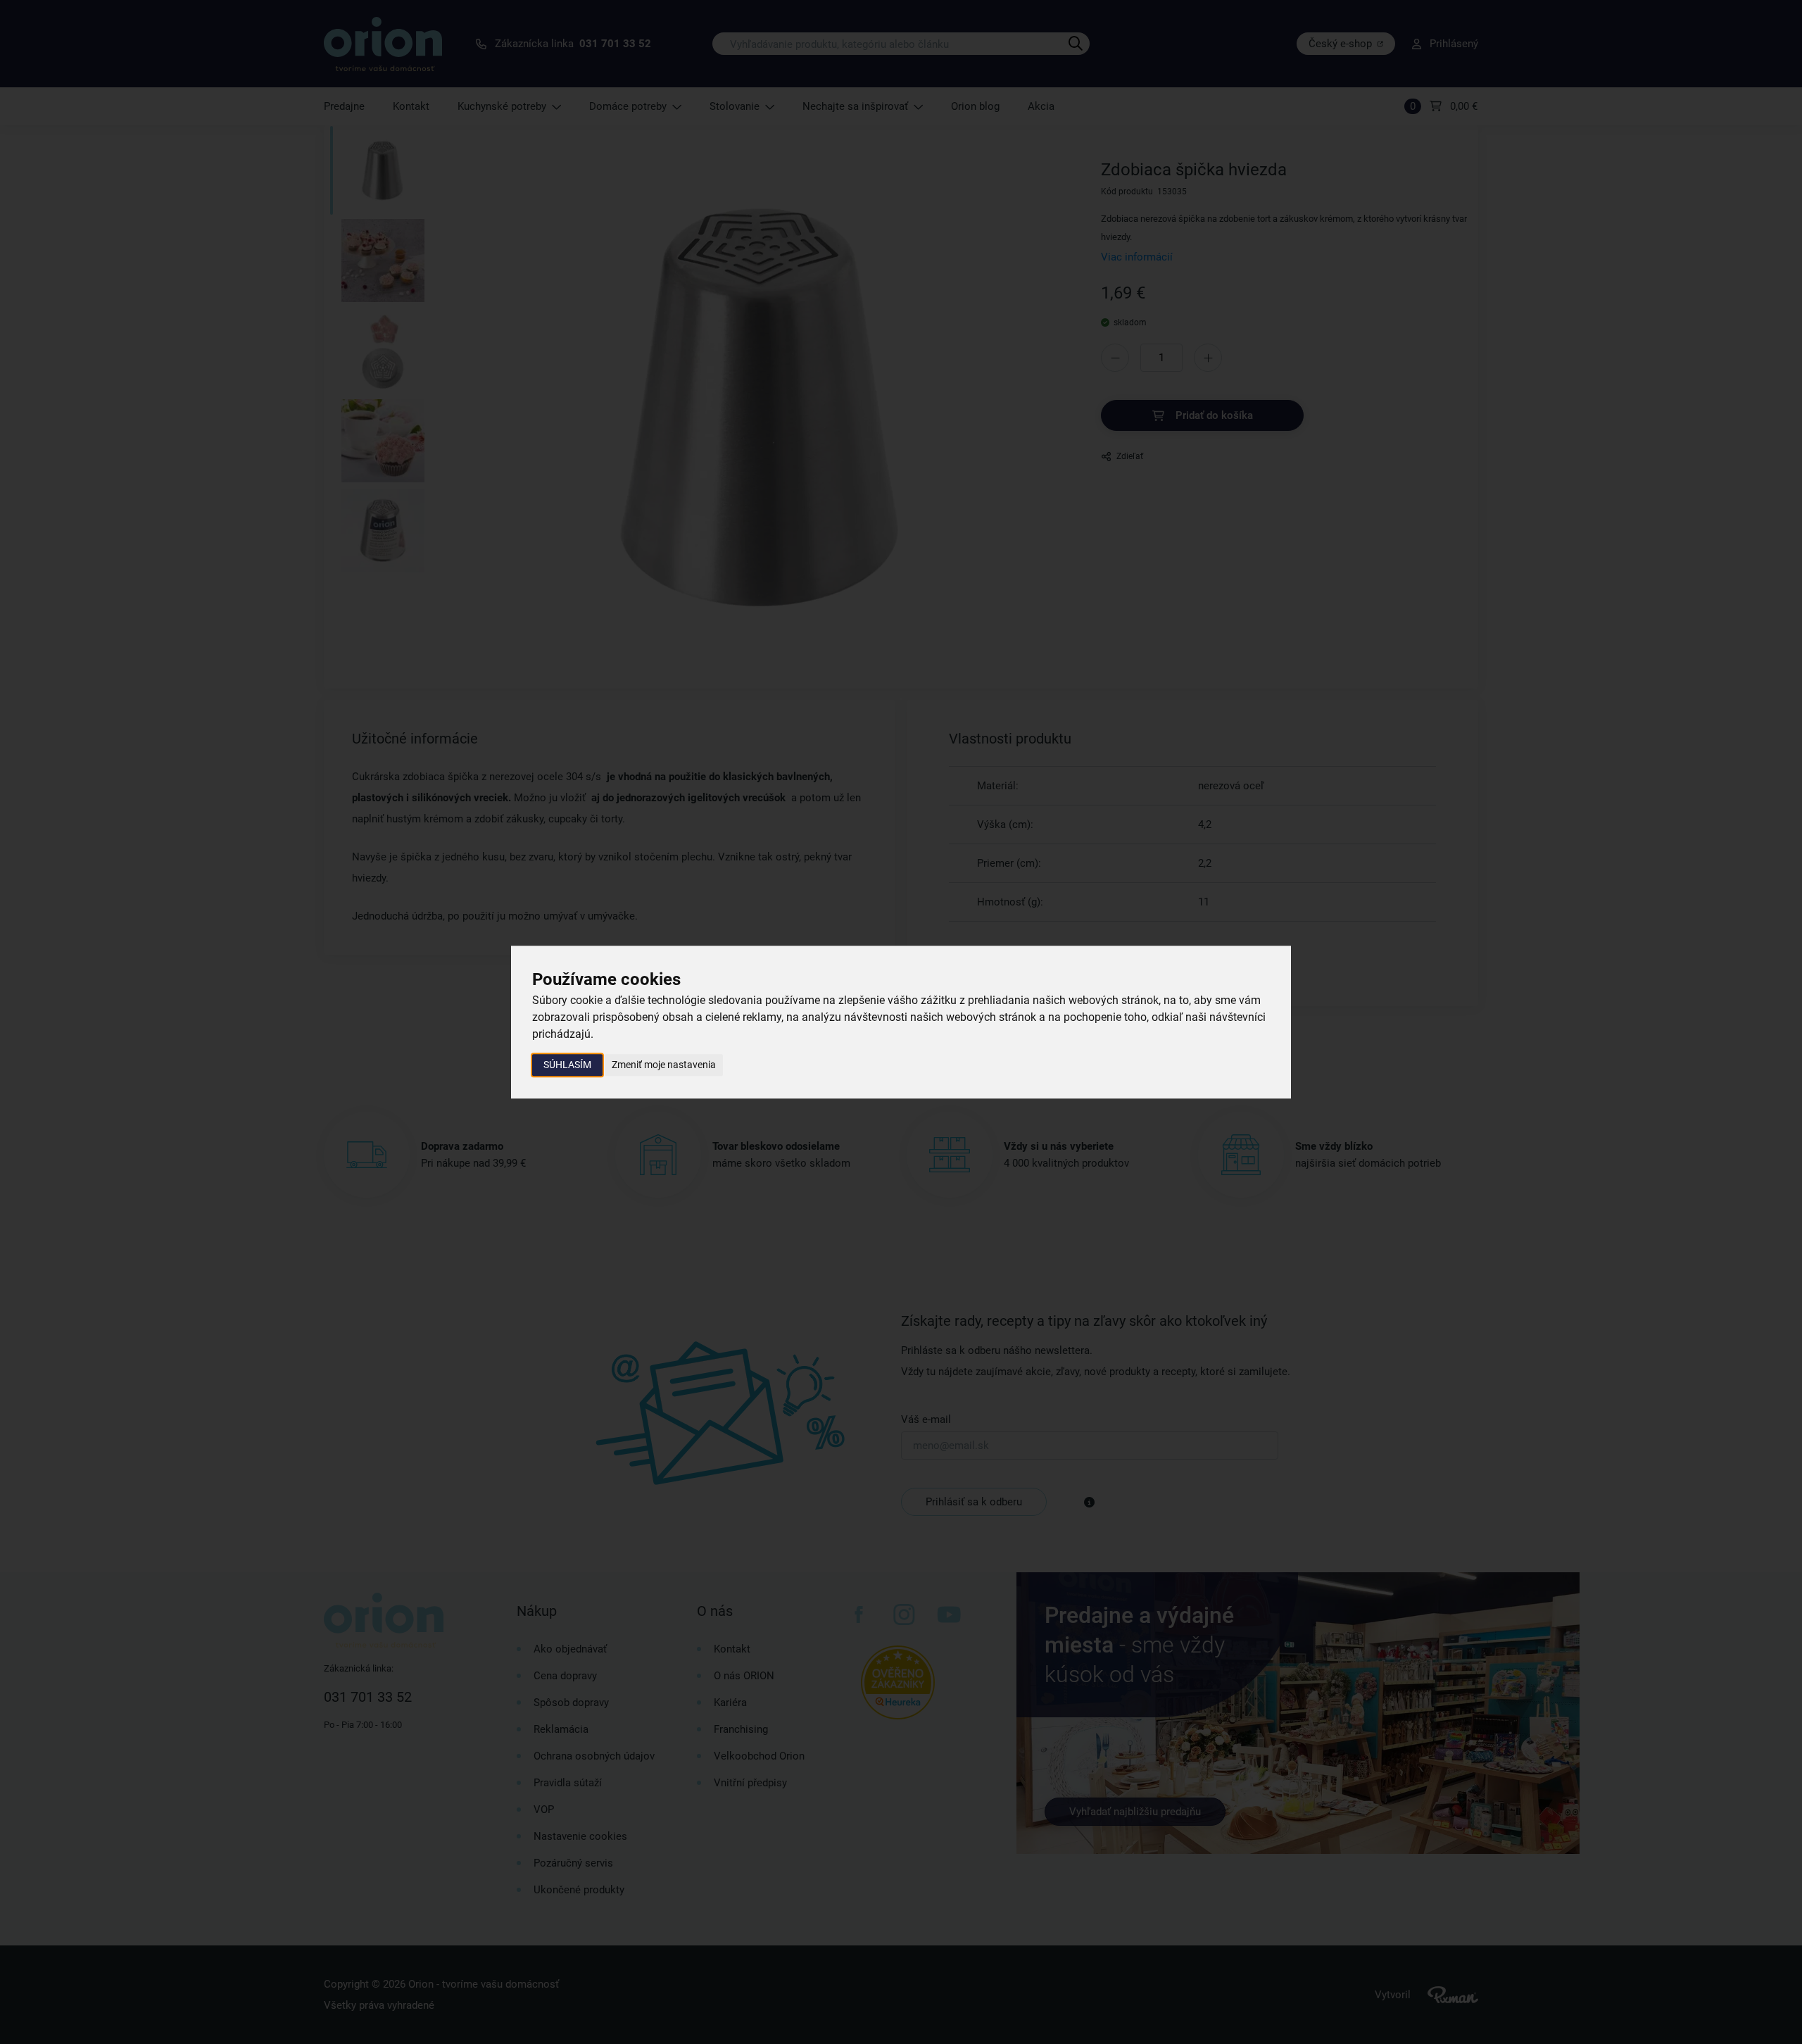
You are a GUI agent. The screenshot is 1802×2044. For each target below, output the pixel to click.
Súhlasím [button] (567, 1065)
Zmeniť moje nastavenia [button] (664, 1065)
